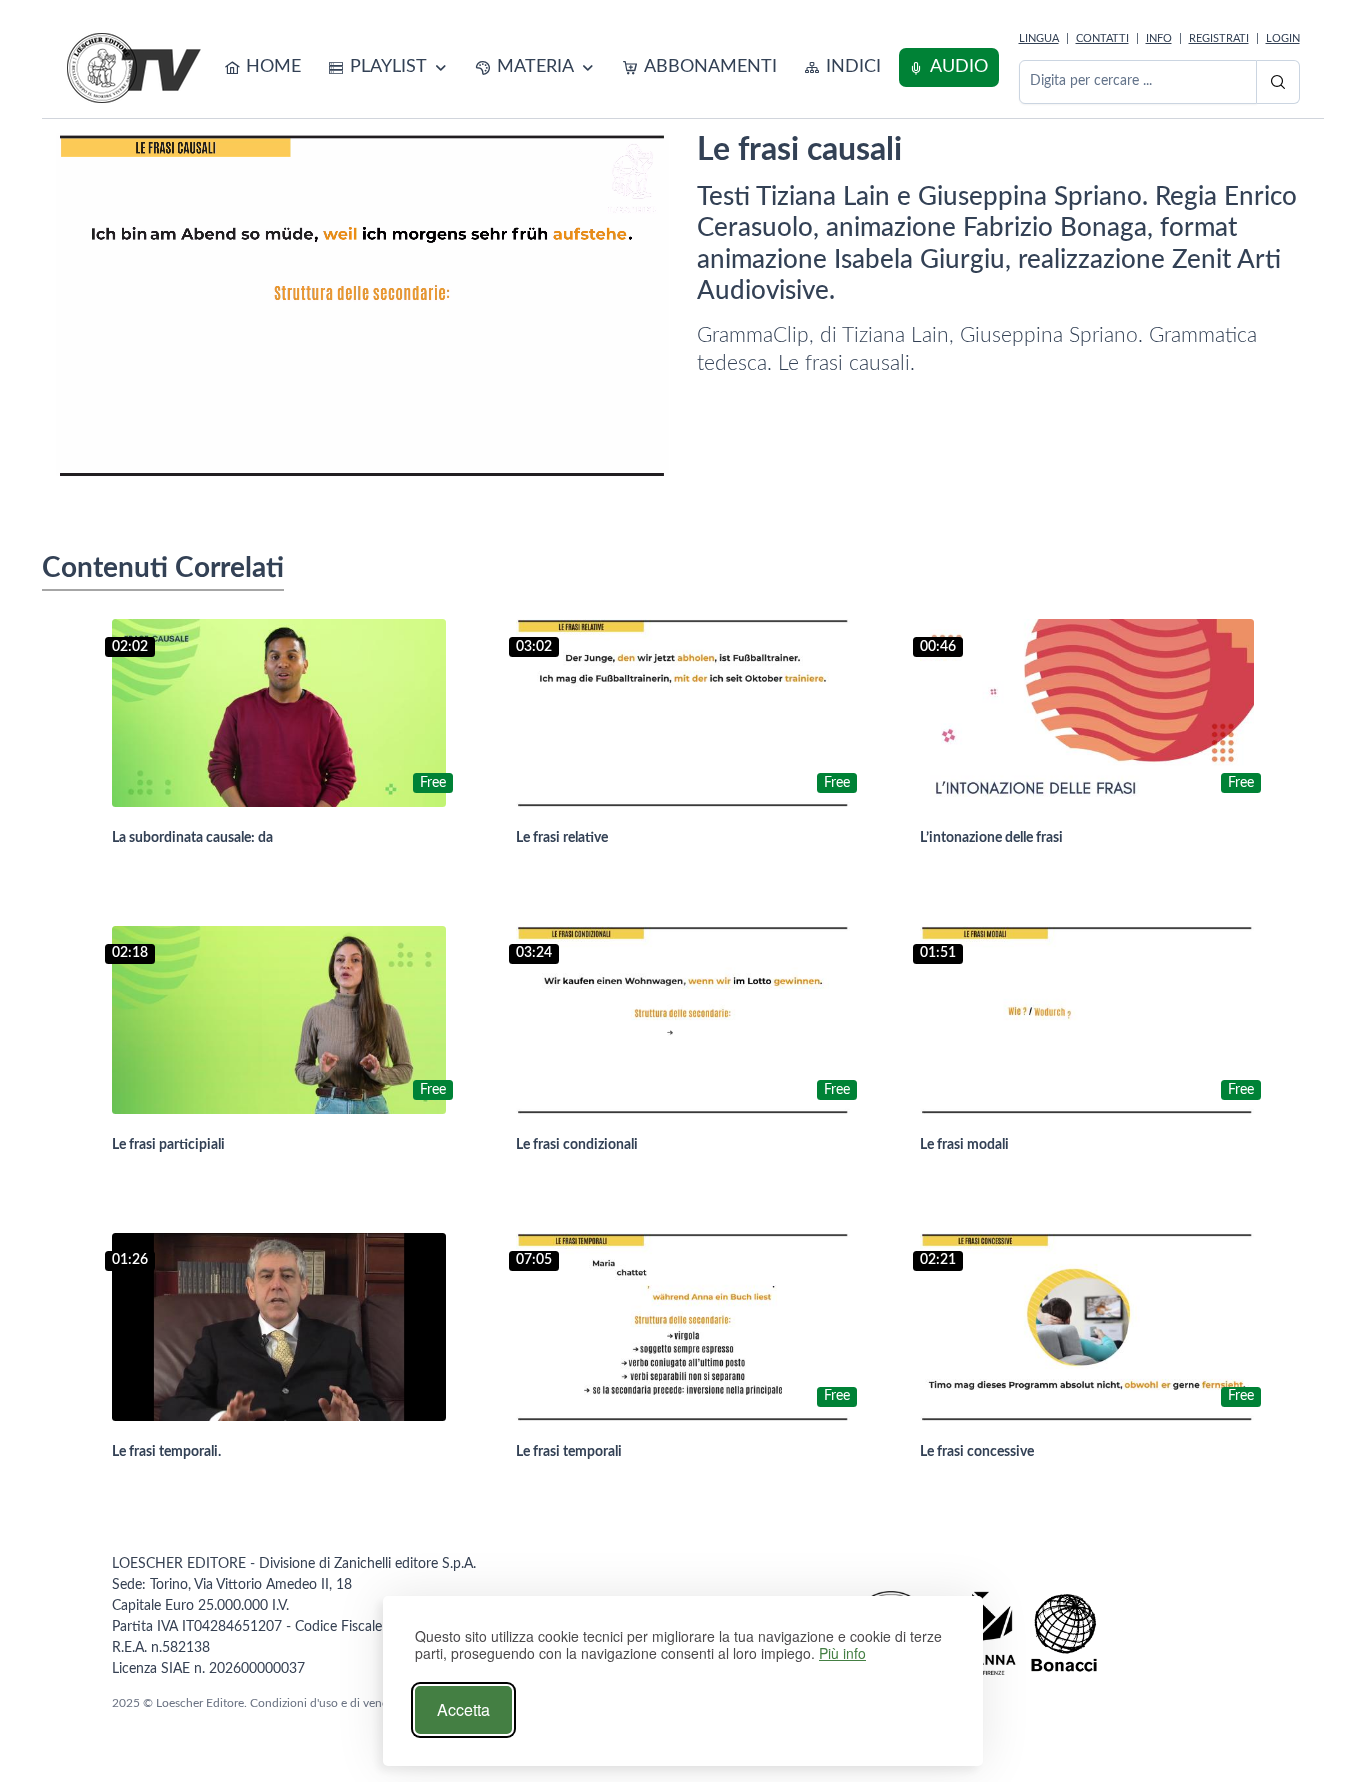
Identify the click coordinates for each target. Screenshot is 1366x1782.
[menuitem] (263, 67)
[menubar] (607, 67)
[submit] (1278, 82)
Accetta (463, 1709)
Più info (842, 1653)
